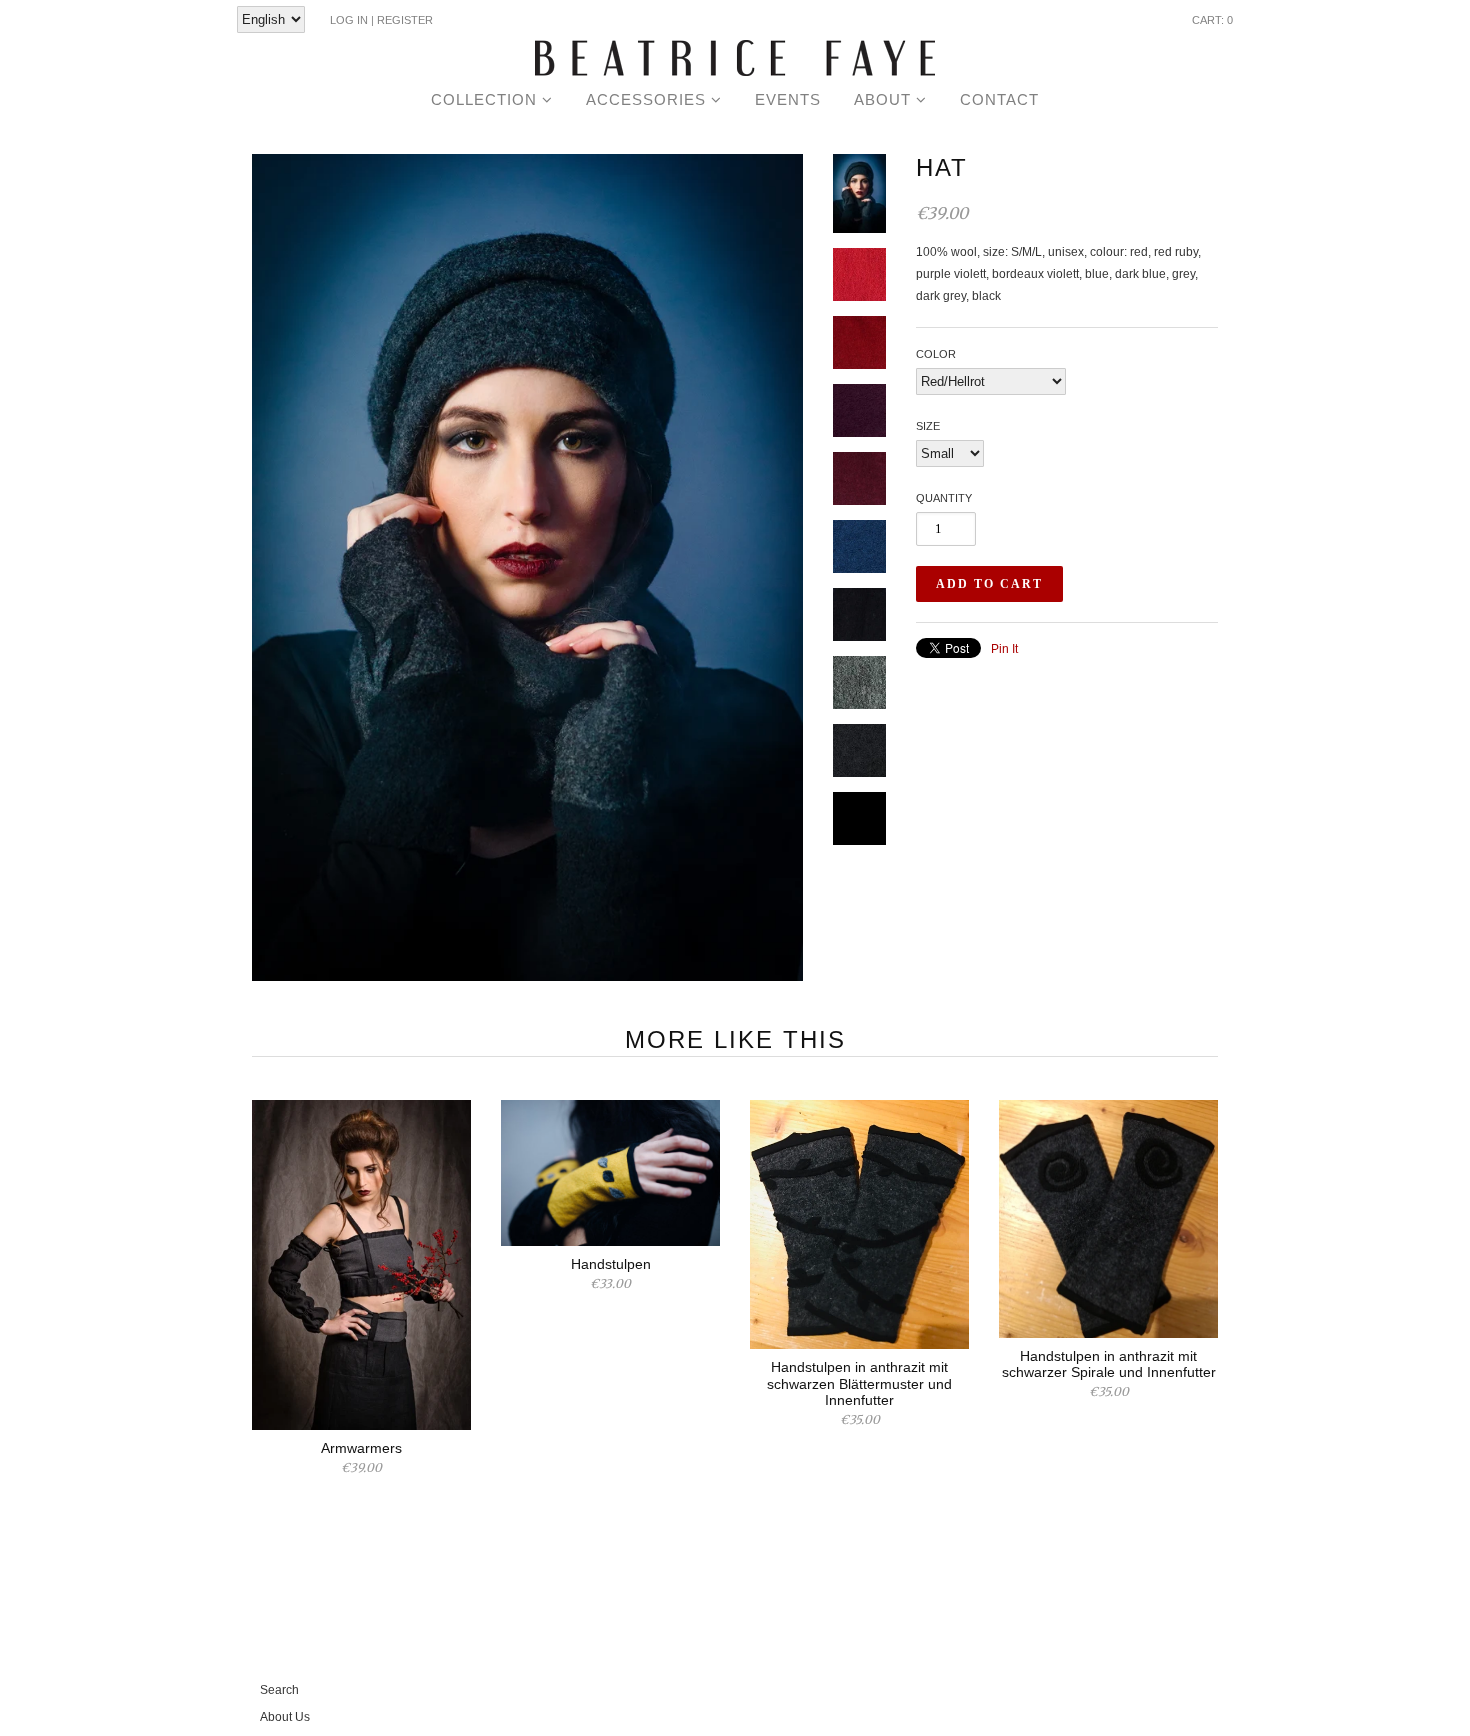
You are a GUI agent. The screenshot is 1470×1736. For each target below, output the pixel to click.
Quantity (944, 498)
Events (788, 99)
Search (279, 1690)
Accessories (648, 99)
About (885, 99)
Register (405, 20)
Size (928, 426)
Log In (349, 20)
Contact (999, 99)
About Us (285, 1717)
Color (936, 354)
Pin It (1004, 649)
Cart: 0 (1212, 20)
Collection (486, 99)
